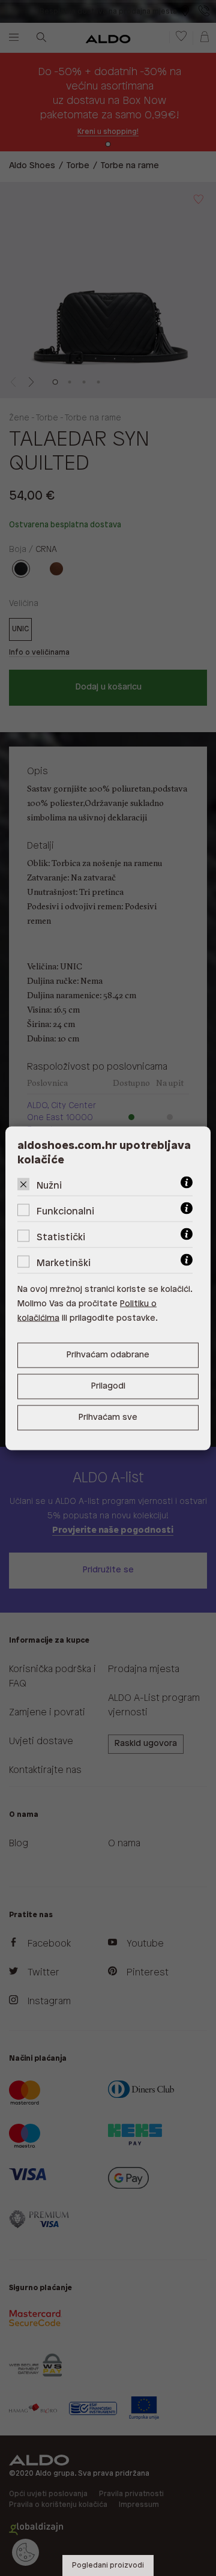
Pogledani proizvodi (108, 2565)
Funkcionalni (65, 1211)
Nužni (49, 1185)
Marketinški (64, 1263)
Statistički (61, 1237)
